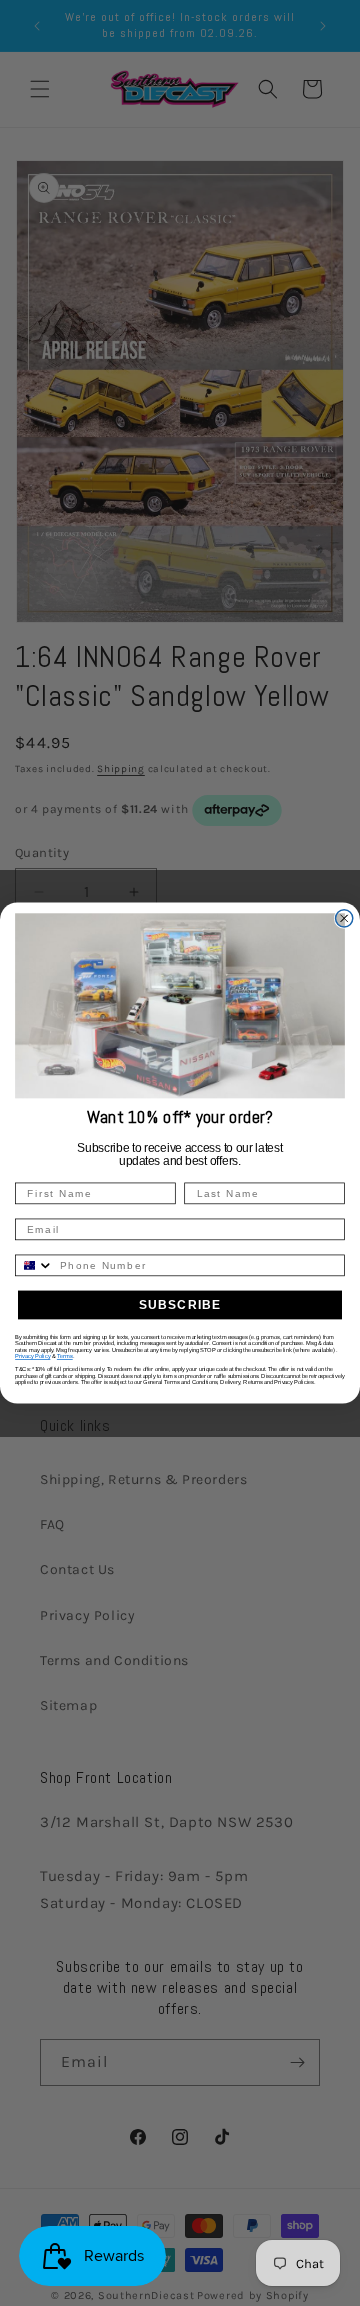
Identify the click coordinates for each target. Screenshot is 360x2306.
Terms (65, 1356)
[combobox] (34, 1265)
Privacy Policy (32, 1356)
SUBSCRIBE (180, 1305)
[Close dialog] (344, 917)
